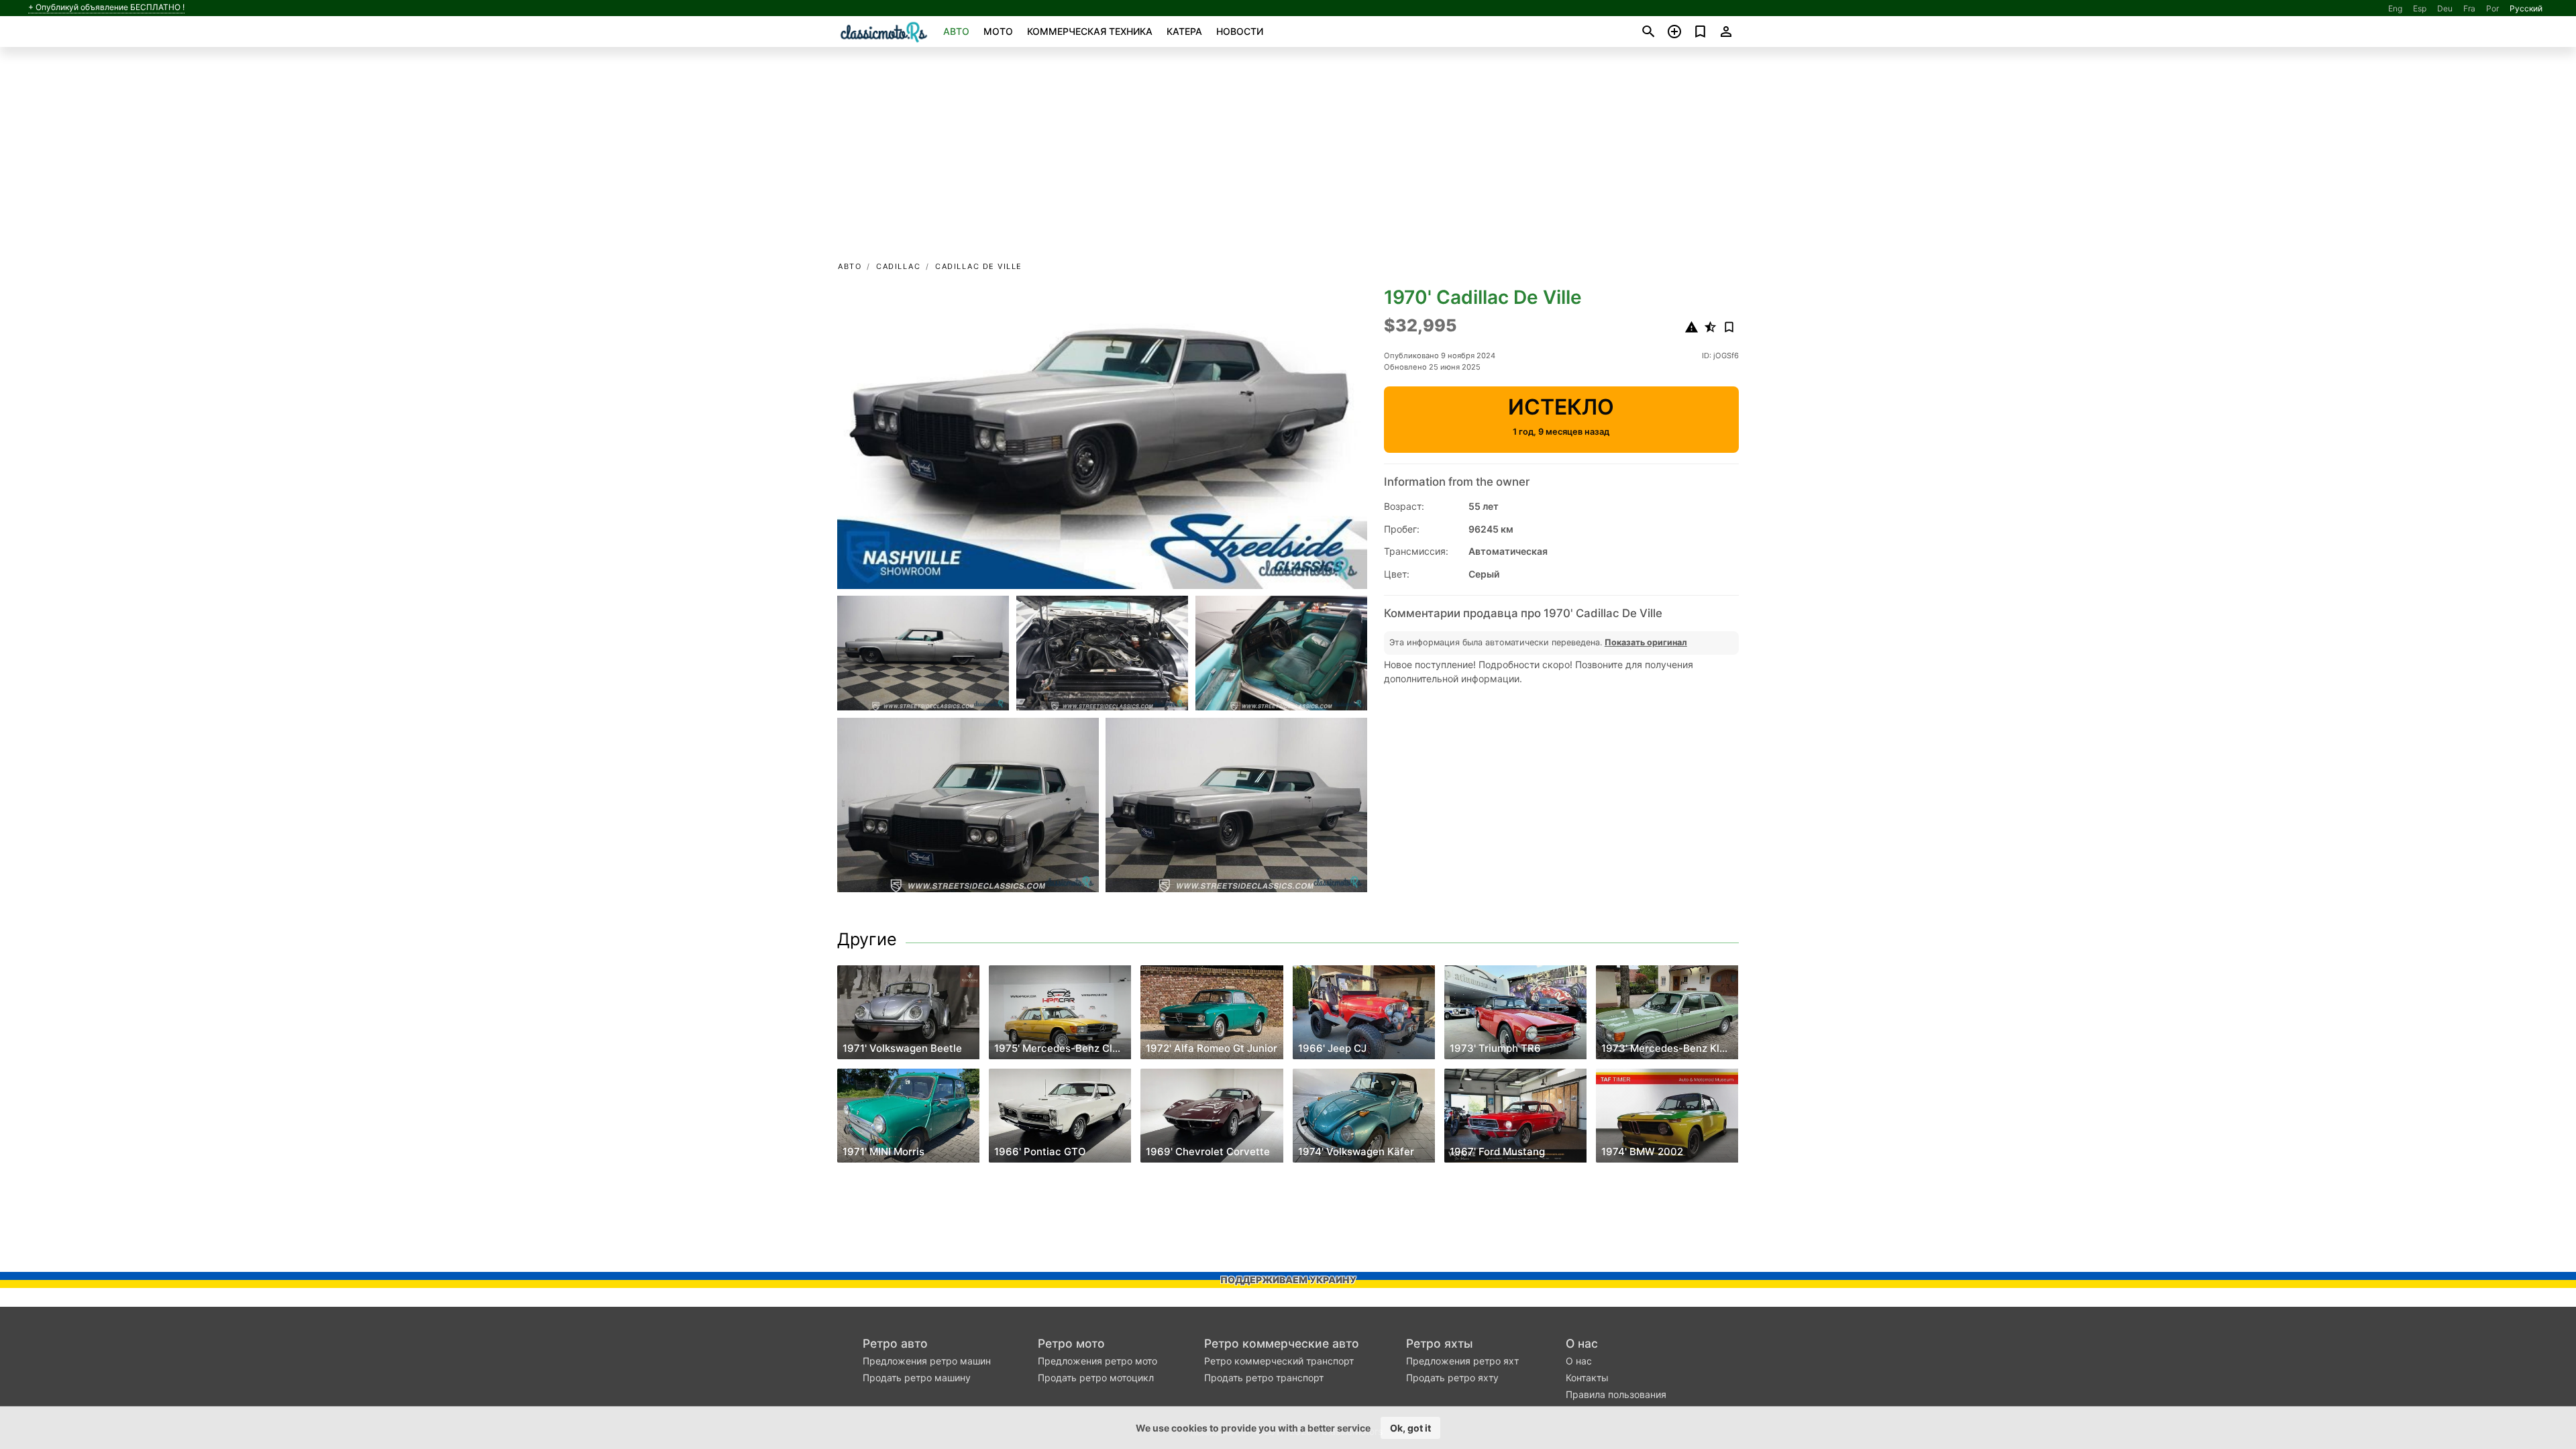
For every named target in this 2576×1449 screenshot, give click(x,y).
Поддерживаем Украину (1288, 1280)
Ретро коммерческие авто (1282, 1343)
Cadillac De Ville (979, 266)
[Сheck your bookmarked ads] (1700, 32)
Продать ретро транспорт (1264, 1378)
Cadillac (898, 266)
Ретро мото (1071, 1343)
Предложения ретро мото (1097, 1361)
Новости (1240, 31)
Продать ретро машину (917, 1378)
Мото (998, 31)
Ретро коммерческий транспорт (1279, 1361)
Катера (1184, 31)
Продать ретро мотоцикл (1096, 1378)
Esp (2420, 8)
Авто (956, 31)
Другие (867, 939)
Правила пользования (1616, 1394)
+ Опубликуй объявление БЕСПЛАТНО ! (106, 7)
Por (2492, 8)
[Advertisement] (1288, 158)
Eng (2395, 8)
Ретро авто (895, 1343)
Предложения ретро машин (927, 1361)
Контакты (1587, 1378)
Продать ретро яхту (1452, 1378)
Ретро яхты (1440, 1343)
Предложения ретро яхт (1462, 1361)
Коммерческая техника (1090, 31)
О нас (1582, 1343)
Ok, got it (1410, 1428)
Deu (2445, 8)
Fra (2469, 8)
